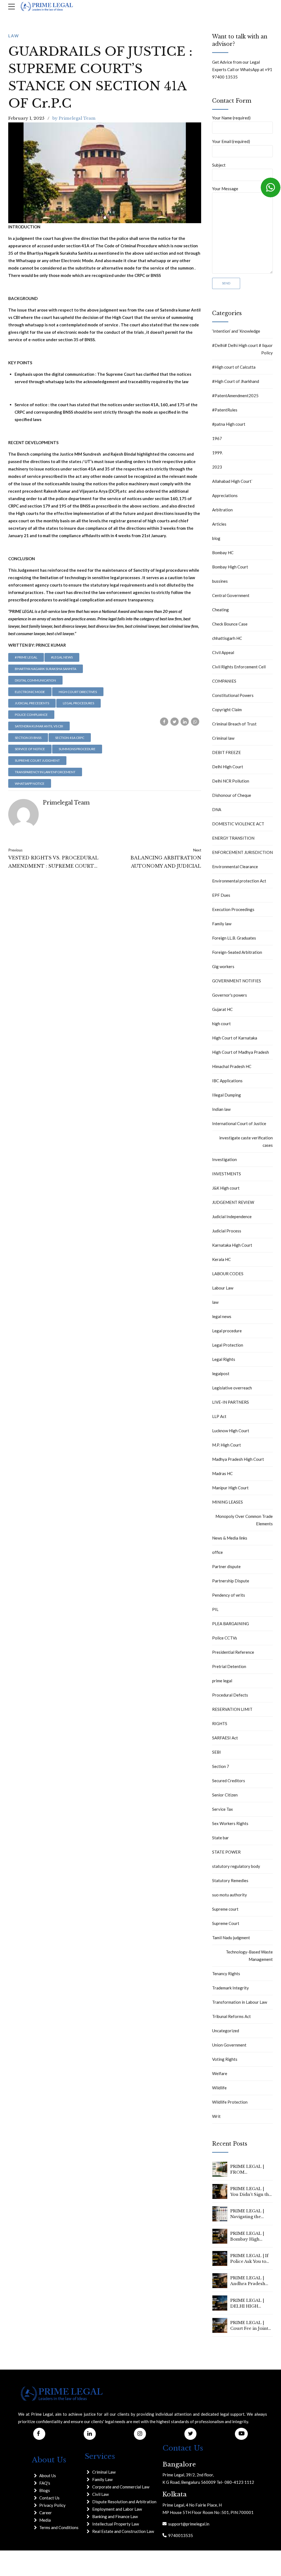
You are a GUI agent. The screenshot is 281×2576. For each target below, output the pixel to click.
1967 (217, 438)
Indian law (221, 1109)
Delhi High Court (228, 767)
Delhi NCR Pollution (231, 781)
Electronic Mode (30, 692)
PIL (215, 1609)
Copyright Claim (227, 710)
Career (46, 2513)
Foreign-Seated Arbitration (237, 952)
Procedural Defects (230, 1695)
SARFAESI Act (225, 1738)
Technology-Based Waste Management (249, 1956)
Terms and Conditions (59, 2527)
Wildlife (219, 2088)
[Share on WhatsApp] (195, 722)
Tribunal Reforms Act (231, 2016)
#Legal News (62, 657)
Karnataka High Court (232, 1245)
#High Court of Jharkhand (236, 381)
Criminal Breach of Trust (234, 724)
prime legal (222, 1681)
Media (45, 2520)
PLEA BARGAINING (231, 1624)
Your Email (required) (231, 141)
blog (216, 538)
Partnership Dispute (231, 1581)
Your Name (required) (231, 118)
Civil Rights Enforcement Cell (239, 667)
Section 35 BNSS (28, 738)
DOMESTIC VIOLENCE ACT (238, 824)
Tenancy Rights (226, 1974)
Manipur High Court (230, 1488)
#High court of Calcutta (234, 367)
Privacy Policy (52, 2505)
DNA (217, 809)
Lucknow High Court (231, 1431)
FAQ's (45, 2483)
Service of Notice (30, 749)
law (14, 36)
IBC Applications (227, 1081)
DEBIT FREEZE (227, 752)
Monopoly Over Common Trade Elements (244, 1520)
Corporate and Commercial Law (121, 2487)
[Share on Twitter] (175, 722)
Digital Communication (35, 680)
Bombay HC (223, 553)
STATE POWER (226, 1852)
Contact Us (49, 2498)
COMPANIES (224, 681)
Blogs (45, 2490)
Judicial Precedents (32, 703)
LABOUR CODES (228, 1274)
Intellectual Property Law (116, 2524)
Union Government (229, 2045)
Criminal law (223, 738)
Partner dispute (226, 1566)
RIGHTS (220, 1723)
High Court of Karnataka (235, 1038)
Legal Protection (228, 1345)
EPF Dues (221, 895)
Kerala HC (221, 1259)
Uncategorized (226, 2031)
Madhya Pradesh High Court (238, 1459)
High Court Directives (78, 692)
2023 (217, 467)
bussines (220, 581)
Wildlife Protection (230, 2102)
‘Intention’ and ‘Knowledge (236, 331)
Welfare (220, 2073)
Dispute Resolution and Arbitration (124, 2502)
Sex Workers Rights (230, 1823)
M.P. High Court (227, 1445)
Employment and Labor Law (117, 2509)
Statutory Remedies (230, 1880)
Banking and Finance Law (115, 2516)
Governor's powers (230, 995)
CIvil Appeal (223, 652)
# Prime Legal (26, 657)
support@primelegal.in (188, 2524)
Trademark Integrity (231, 1988)
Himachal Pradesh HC (232, 1066)
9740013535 (180, 2535)
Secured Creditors (229, 1781)
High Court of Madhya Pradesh (241, 1052)
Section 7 (221, 1766)
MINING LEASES (227, 1502)
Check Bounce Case (230, 624)
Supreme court (225, 1909)
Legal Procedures (78, 703)
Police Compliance (31, 715)
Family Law (102, 2479)
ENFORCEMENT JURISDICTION (242, 852)
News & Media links (230, 1538)
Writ (216, 2116)
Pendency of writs (229, 1595)
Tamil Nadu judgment (231, 1938)
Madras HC (222, 1473)
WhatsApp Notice (30, 784)
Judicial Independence (232, 1216)
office (217, 1552)
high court (221, 1024)
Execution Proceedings (233, 909)
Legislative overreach (232, 1388)
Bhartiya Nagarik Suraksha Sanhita (46, 669)
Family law (222, 924)
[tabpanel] (105, 173)
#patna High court (229, 424)
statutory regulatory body (236, 1866)
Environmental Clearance (235, 867)
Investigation (224, 1159)
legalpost (221, 1374)
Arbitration (222, 510)
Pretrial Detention (229, 1666)
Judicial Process (227, 1231)
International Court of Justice (239, 1123)
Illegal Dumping (227, 1095)
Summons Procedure (77, 749)
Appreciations (225, 495)
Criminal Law (104, 2472)
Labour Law (223, 1288)
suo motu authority (230, 1895)
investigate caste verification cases (246, 1141)
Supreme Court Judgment (37, 760)
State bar (220, 1838)
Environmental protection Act (239, 881)
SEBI (217, 1752)
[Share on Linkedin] (185, 722)
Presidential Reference (233, 1652)
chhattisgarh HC (227, 638)
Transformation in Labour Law (240, 2002)
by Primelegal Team (74, 118)
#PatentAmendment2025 (235, 396)
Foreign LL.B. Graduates (234, 938)
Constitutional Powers (233, 695)
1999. (217, 453)
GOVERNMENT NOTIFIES (237, 981)
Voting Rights (225, 2059)
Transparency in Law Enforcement (45, 772)
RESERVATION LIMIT (232, 1709)
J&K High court (226, 1188)
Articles (219, 524)
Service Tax (223, 1809)
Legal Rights (224, 1359)
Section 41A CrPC (70, 738)
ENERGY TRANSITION (233, 838)
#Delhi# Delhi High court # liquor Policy (242, 349)
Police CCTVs (225, 1638)
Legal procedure (227, 1331)
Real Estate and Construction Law (123, 2531)
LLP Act (219, 1416)
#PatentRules (225, 410)
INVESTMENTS (227, 1174)
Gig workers (223, 966)
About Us (48, 2476)
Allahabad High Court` (232, 481)
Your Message (225, 189)
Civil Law (100, 2494)
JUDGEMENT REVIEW (233, 1202)
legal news (222, 1316)
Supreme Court (226, 1923)
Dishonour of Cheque (232, 795)
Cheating (220, 610)
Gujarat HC (222, 1009)
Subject (219, 165)
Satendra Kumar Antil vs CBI (39, 726)
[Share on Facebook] (164, 722)
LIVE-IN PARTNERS (231, 1402)
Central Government (231, 595)
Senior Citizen (225, 1795)
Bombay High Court (230, 567)
